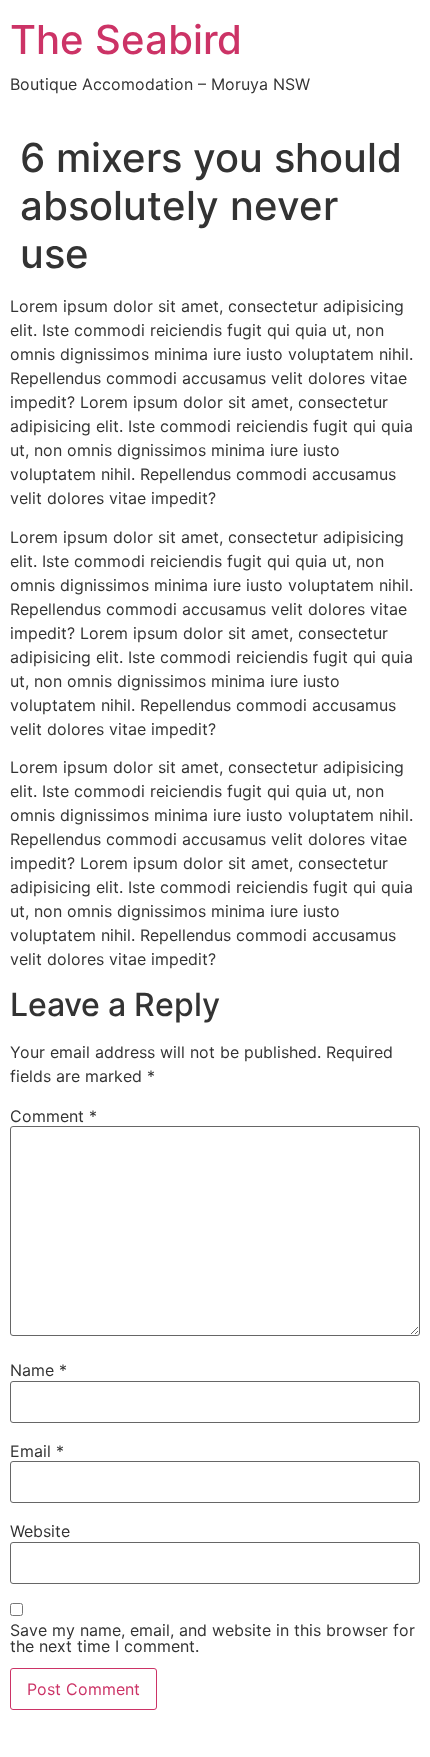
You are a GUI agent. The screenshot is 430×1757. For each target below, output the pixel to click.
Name (38, 1370)
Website (40, 1531)
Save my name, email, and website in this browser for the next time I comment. (212, 1638)
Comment (53, 1116)
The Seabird (126, 39)
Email (37, 1451)
